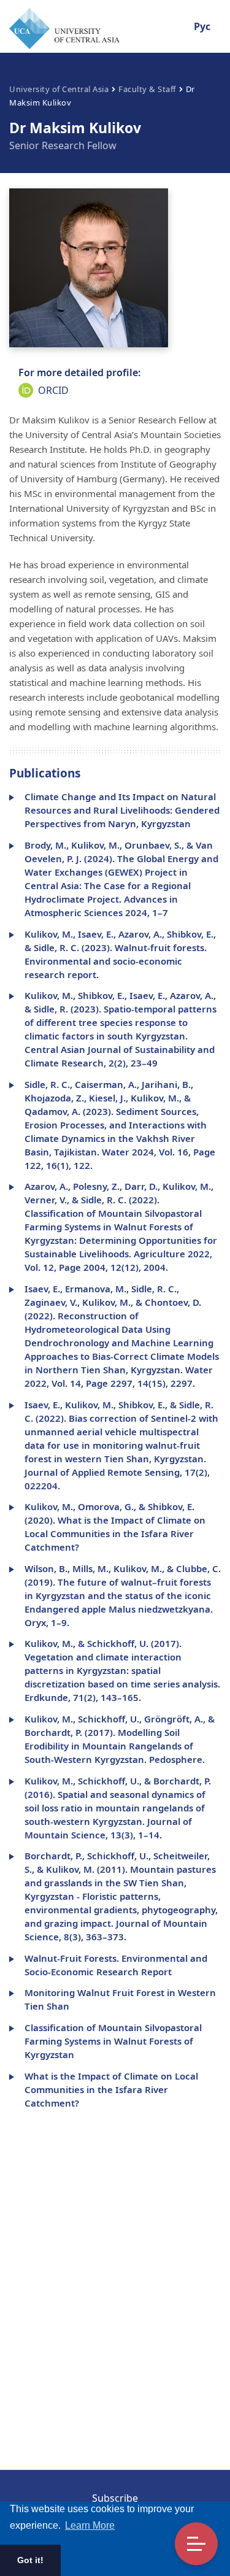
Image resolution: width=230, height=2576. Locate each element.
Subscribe (115, 2498)
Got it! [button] (30, 2560)
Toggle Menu (196, 2544)
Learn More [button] (90, 2525)
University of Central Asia (59, 89)
